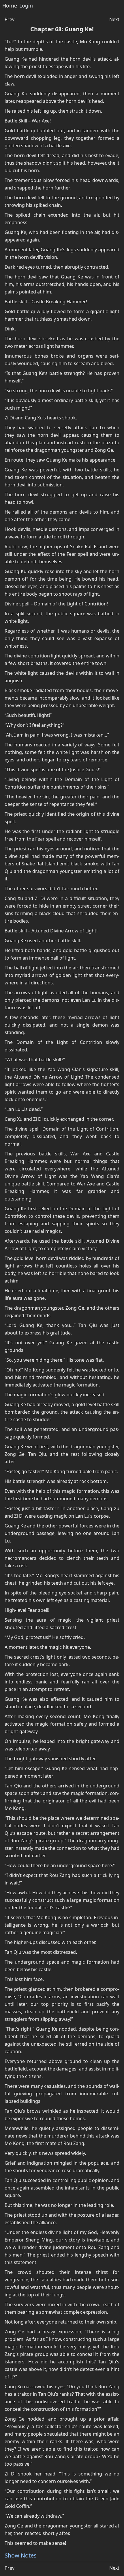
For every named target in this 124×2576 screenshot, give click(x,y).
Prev (10, 19)
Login (26, 6)
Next (114, 19)
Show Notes (21, 2555)
